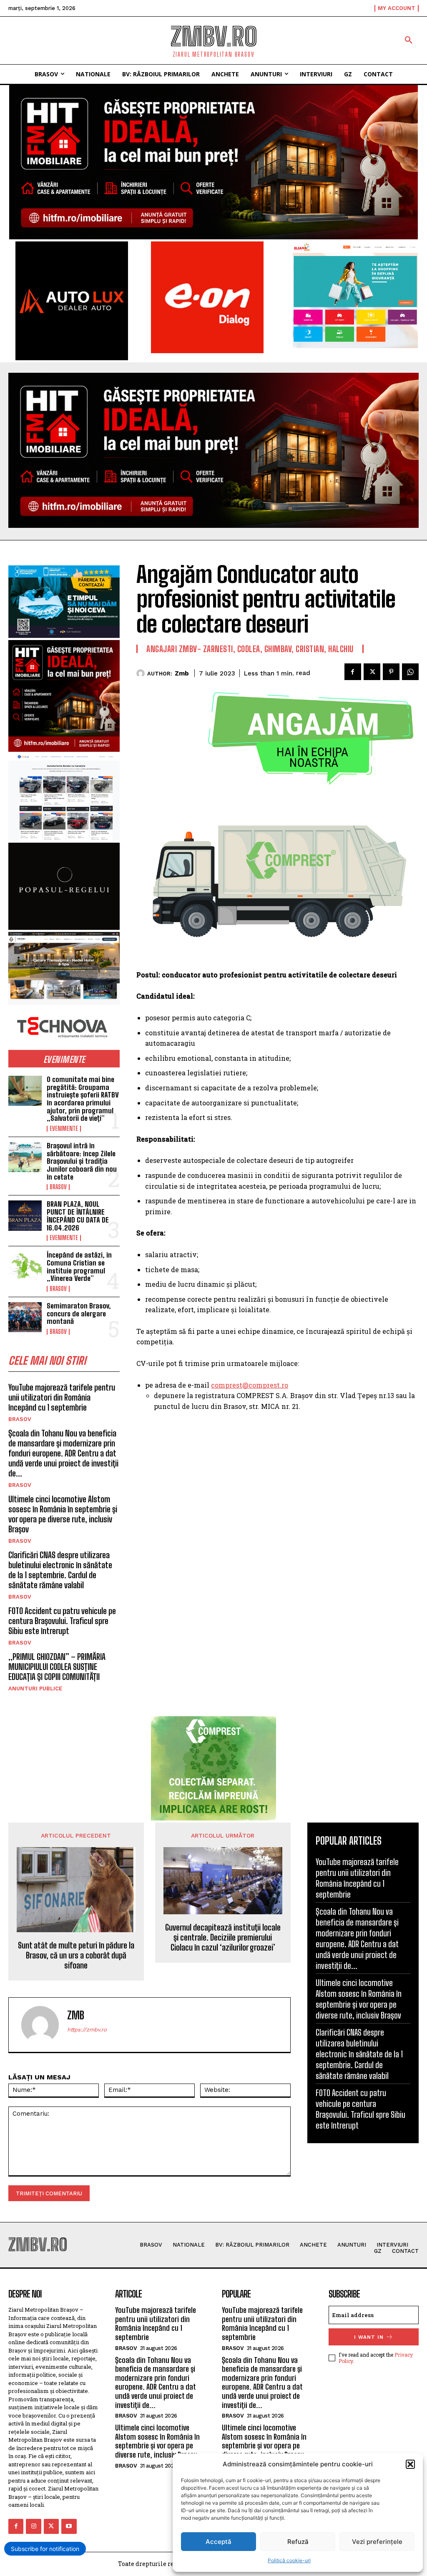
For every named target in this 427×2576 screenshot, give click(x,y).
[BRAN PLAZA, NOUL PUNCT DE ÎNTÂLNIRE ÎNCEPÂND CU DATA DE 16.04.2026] (25, 1215)
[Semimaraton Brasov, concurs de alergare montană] (25, 1317)
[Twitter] (372, 672)
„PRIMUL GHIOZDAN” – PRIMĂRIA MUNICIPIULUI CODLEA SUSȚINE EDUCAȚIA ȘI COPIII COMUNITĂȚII (57, 1667)
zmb (182, 673)
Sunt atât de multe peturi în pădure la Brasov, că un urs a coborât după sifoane (76, 1955)
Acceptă (219, 2542)
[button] (410, 2464)
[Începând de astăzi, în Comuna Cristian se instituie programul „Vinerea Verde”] (25, 1266)
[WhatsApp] (410, 672)
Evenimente (64, 1129)
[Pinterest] (391, 672)
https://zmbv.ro (87, 2030)
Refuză (298, 2542)
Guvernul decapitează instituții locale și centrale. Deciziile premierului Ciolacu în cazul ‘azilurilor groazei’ (223, 1937)
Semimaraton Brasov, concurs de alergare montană (79, 1313)
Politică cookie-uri (289, 2560)
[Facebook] (353, 672)
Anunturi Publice (35, 1688)
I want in (369, 2337)
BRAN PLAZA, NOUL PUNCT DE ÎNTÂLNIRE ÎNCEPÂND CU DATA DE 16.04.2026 (78, 1216)
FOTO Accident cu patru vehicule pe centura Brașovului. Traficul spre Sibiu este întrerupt (62, 1621)
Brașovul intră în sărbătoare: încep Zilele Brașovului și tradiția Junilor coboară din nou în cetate (82, 1161)
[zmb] (142, 673)
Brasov (58, 1187)
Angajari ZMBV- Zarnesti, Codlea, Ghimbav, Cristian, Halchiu (250, 649)
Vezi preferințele (377, 2542)
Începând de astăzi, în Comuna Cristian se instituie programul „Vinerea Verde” (79, 1267)
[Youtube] (69, 2526)
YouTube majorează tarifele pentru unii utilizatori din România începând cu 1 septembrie (62, 1397)
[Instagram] (33, 2526)
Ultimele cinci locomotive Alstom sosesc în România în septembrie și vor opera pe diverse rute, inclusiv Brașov (63, 1514)
